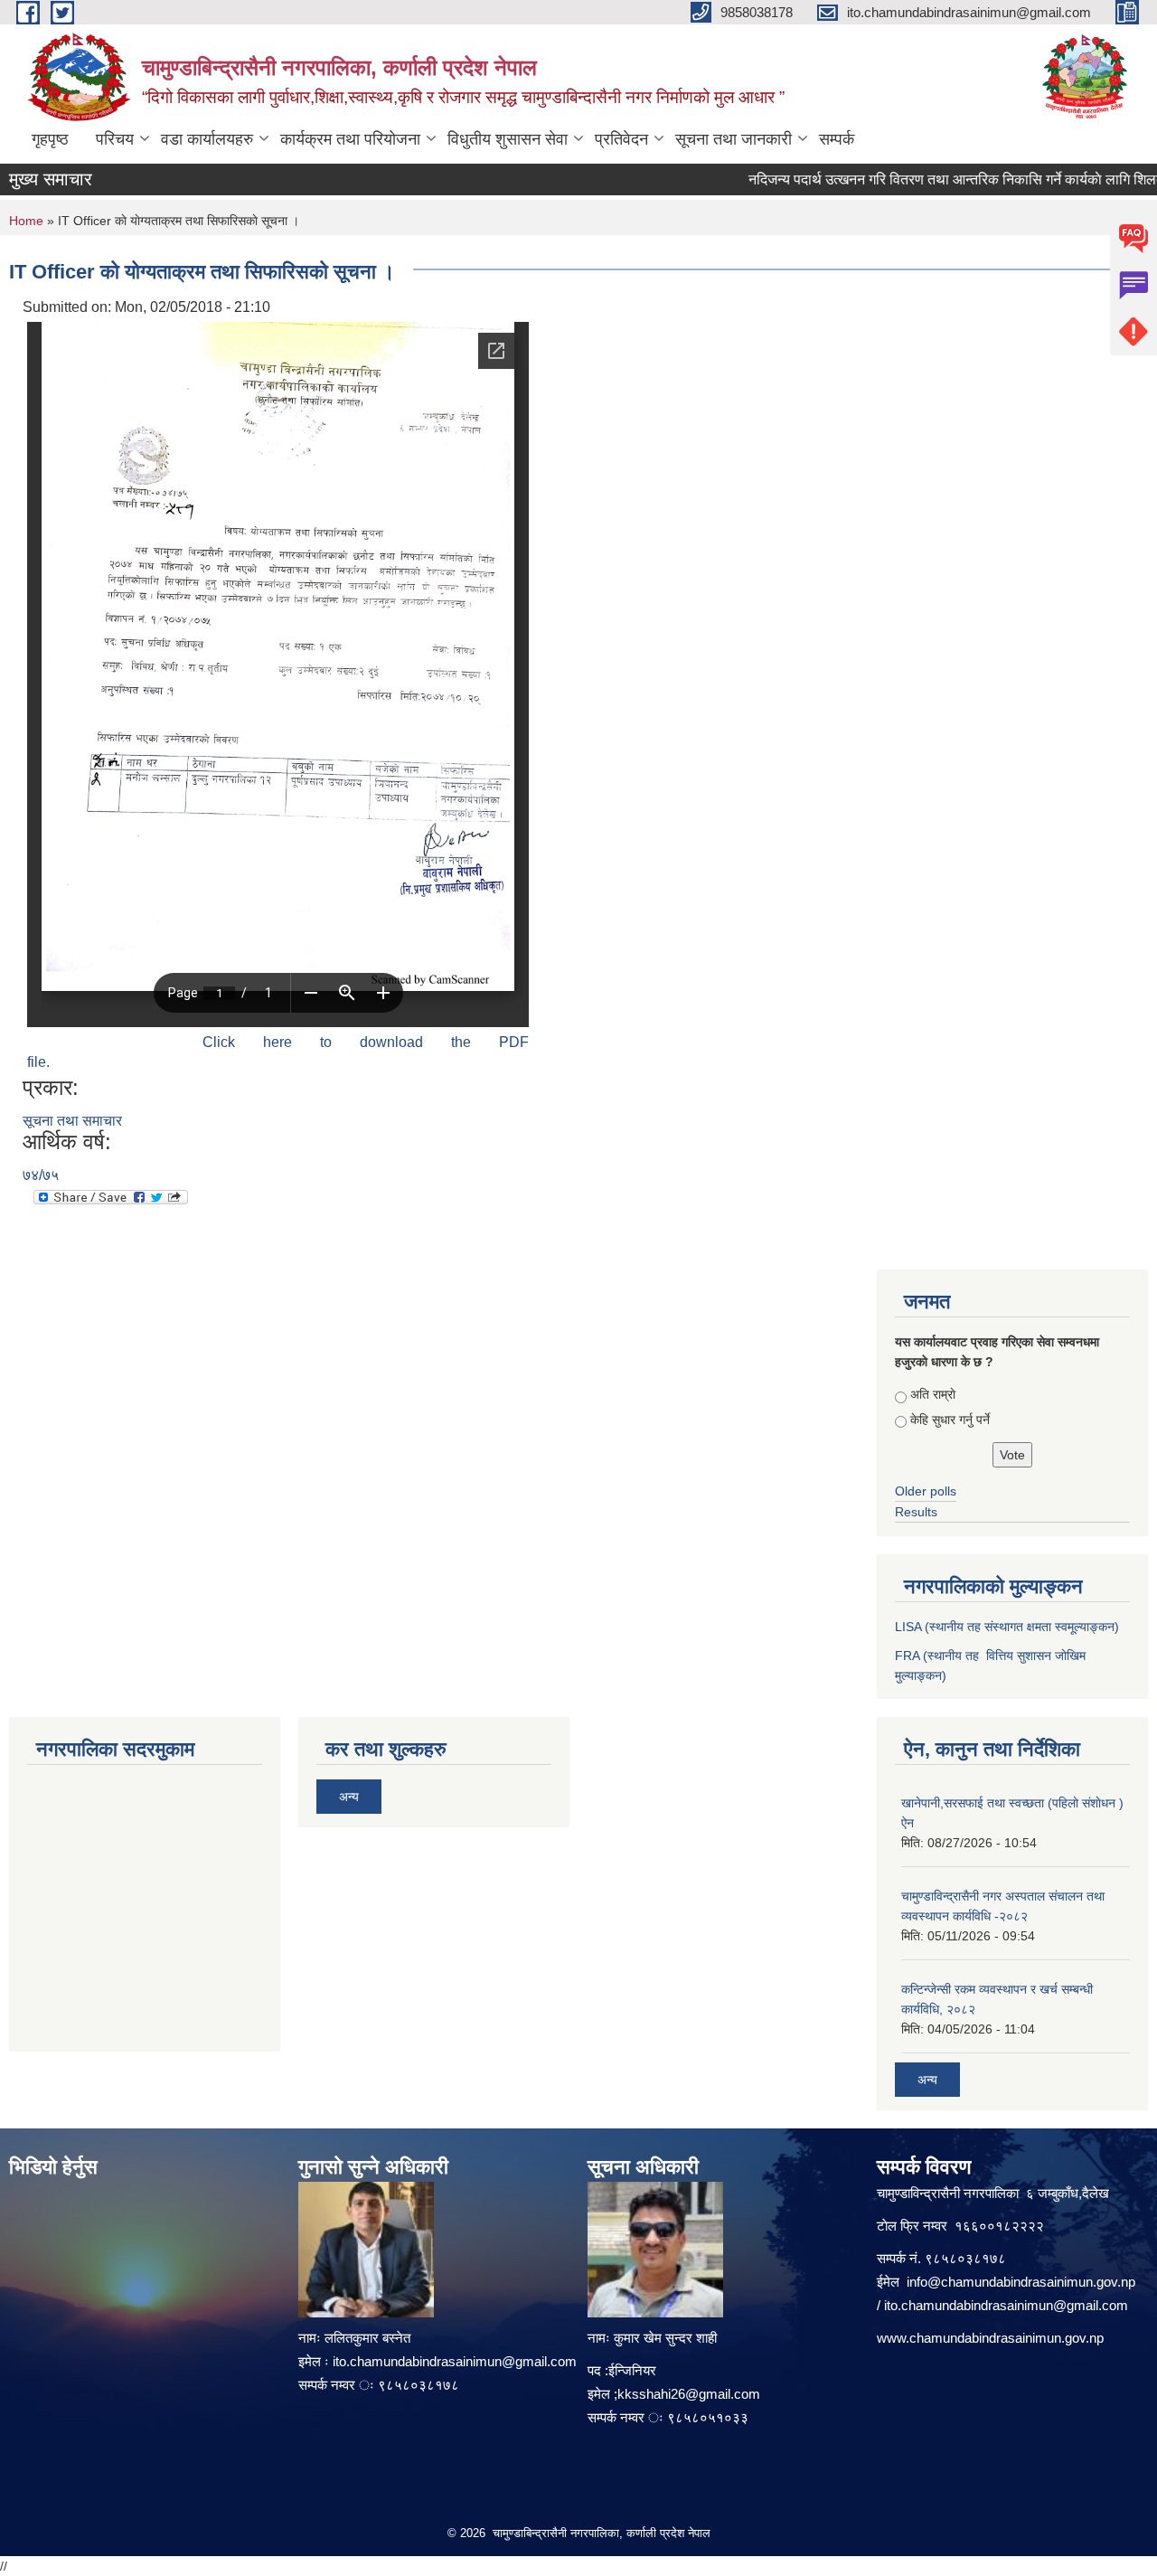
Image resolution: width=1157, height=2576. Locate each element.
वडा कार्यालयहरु (207, 139)
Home (26, 221)
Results (916, 1512)
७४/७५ (41, 1175)
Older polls (926, 1491)
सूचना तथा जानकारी (734, 139)
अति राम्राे (933, 1394)
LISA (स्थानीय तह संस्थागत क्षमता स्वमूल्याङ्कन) (1007, 1627)
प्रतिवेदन (621, 139)
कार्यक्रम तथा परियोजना (350, 139)
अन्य (349, 1797)
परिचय (115, 139)
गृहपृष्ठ (50, 139)
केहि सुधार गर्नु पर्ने (950, 1420)
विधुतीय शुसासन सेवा (508, 139)
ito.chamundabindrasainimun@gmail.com (455, 2361)
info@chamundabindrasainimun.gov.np (1021, 2282)
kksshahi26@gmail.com (689, 2394)
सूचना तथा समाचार (72, 1121)
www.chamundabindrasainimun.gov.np (990, 2338)
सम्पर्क (837, 139)
